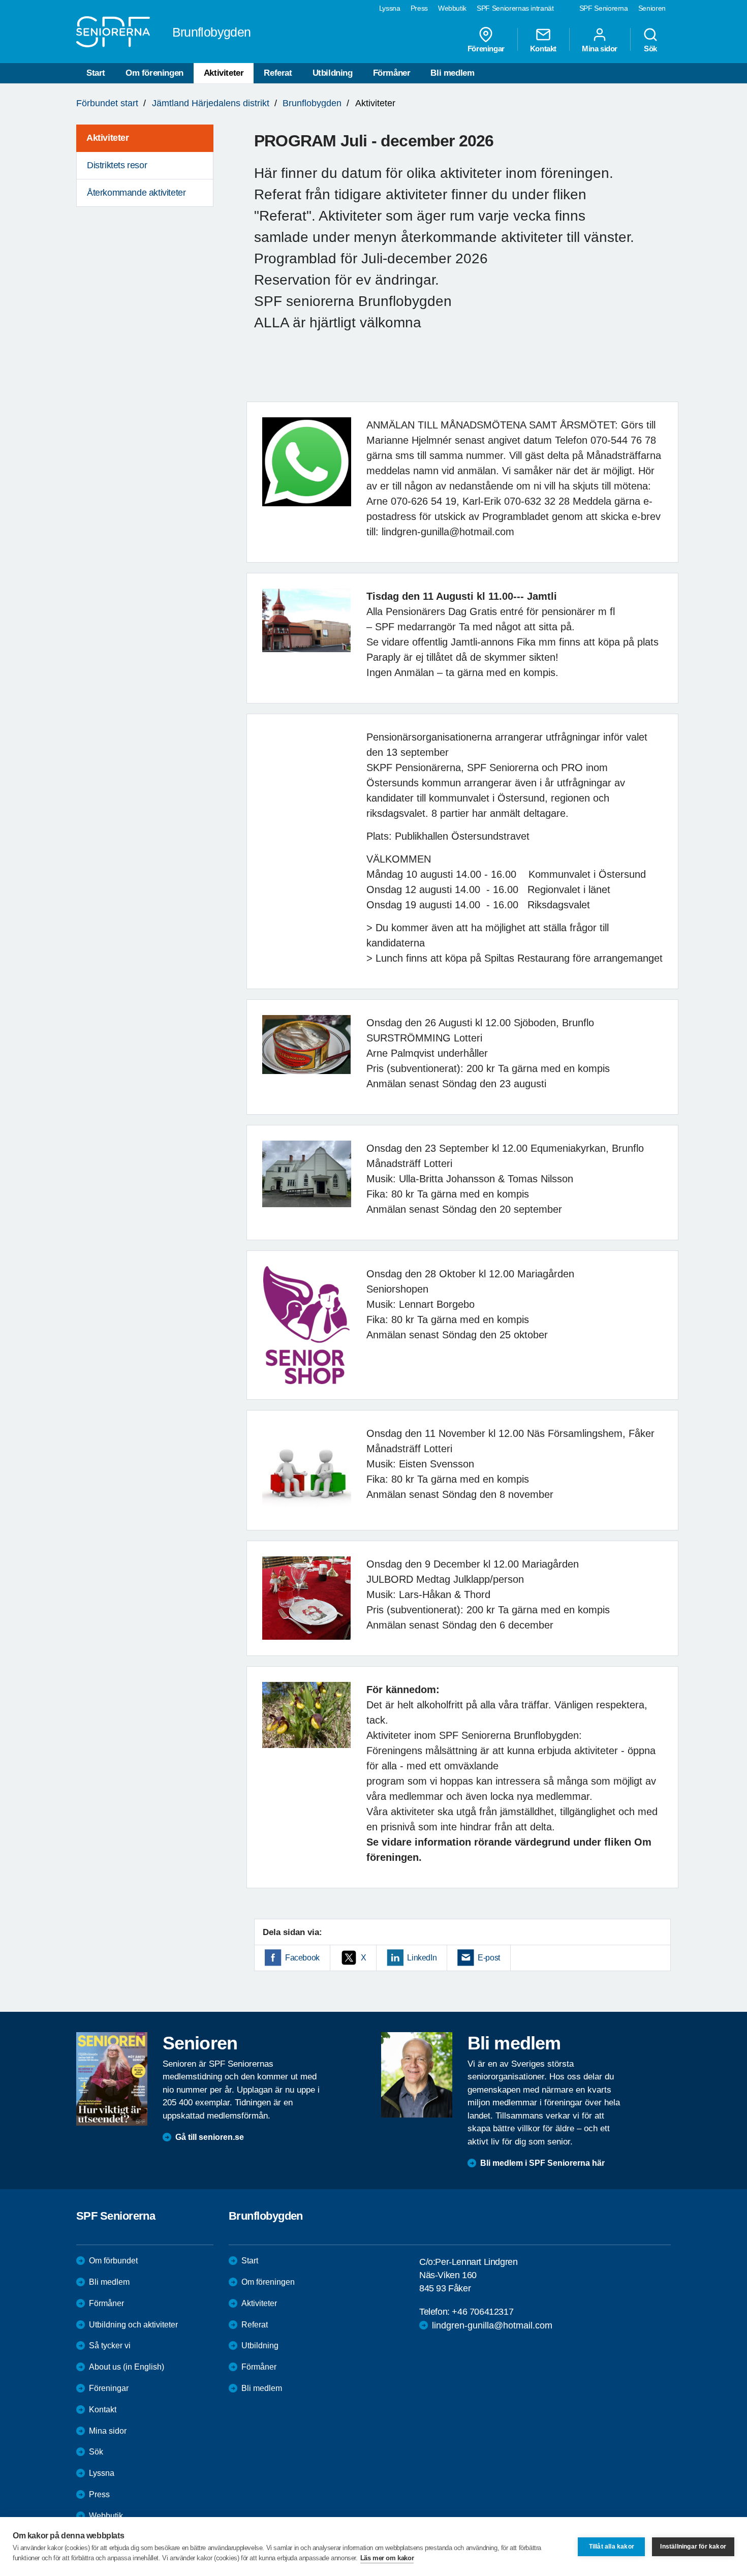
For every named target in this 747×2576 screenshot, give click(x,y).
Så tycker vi (110, 2345)
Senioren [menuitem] (652, 8)
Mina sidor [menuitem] (600, 48)
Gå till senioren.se (210, 2137)
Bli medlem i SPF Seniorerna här (542, 2163)
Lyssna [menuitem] (390, 8)
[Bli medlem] (417, 2075)
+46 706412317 (483, 2312)
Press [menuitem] (419, 8)
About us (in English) (127, 2367)
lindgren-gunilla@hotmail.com (492, 2325)
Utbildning (333, 73)
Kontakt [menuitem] (543, 48)
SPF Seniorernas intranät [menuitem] (515, 8)
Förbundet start (107, 103)
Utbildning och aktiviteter (133, 2325)
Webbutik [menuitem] (452, 8)
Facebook (302, 1958)
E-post (489, 1958)
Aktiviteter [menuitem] (108, 138)
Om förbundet (113, 2261)
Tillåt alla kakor (612, 2547)
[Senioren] (112, 2079)
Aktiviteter (224, 73)
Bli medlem (452, 73)
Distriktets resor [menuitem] (117, 165)
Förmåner (392, 73)
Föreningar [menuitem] (486, 48)
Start (96, 73)
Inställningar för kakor (693, 2547)
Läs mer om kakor (387, 2558)
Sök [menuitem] (650, 48)
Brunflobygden (312, 103)
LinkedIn (422, 1958)
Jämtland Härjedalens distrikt (211, 103)
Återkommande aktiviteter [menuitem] (136, 193)
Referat (278, 73)
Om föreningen (154, 73)
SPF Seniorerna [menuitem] (604, 8)
